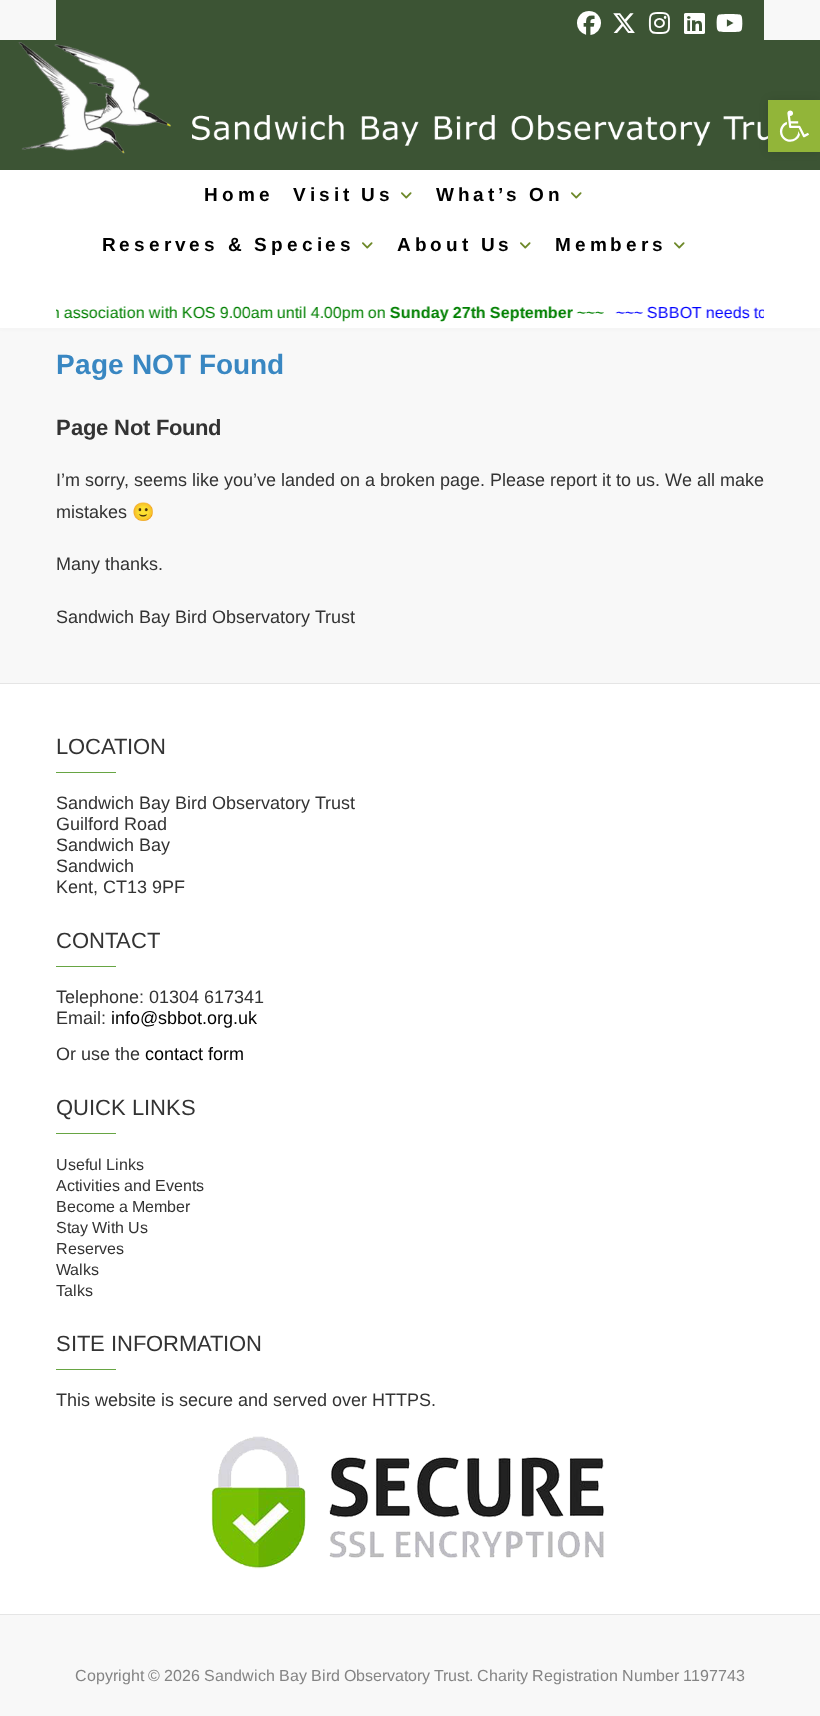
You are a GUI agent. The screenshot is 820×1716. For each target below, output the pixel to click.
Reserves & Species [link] (228, 244)
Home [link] (238, 194)
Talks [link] (74, 1290)
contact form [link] (194, 1054)
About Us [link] (455, 244)
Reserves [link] (90, 1248)
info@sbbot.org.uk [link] (184, 1018)
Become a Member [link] (123, 1206)
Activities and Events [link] (130, 1185)
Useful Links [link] (100, 1164)
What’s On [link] (500, 194)
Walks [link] (77, 1269)
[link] (794, 126)
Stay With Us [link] (102, 1227)
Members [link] (611, 244)
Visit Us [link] (343, 194)
